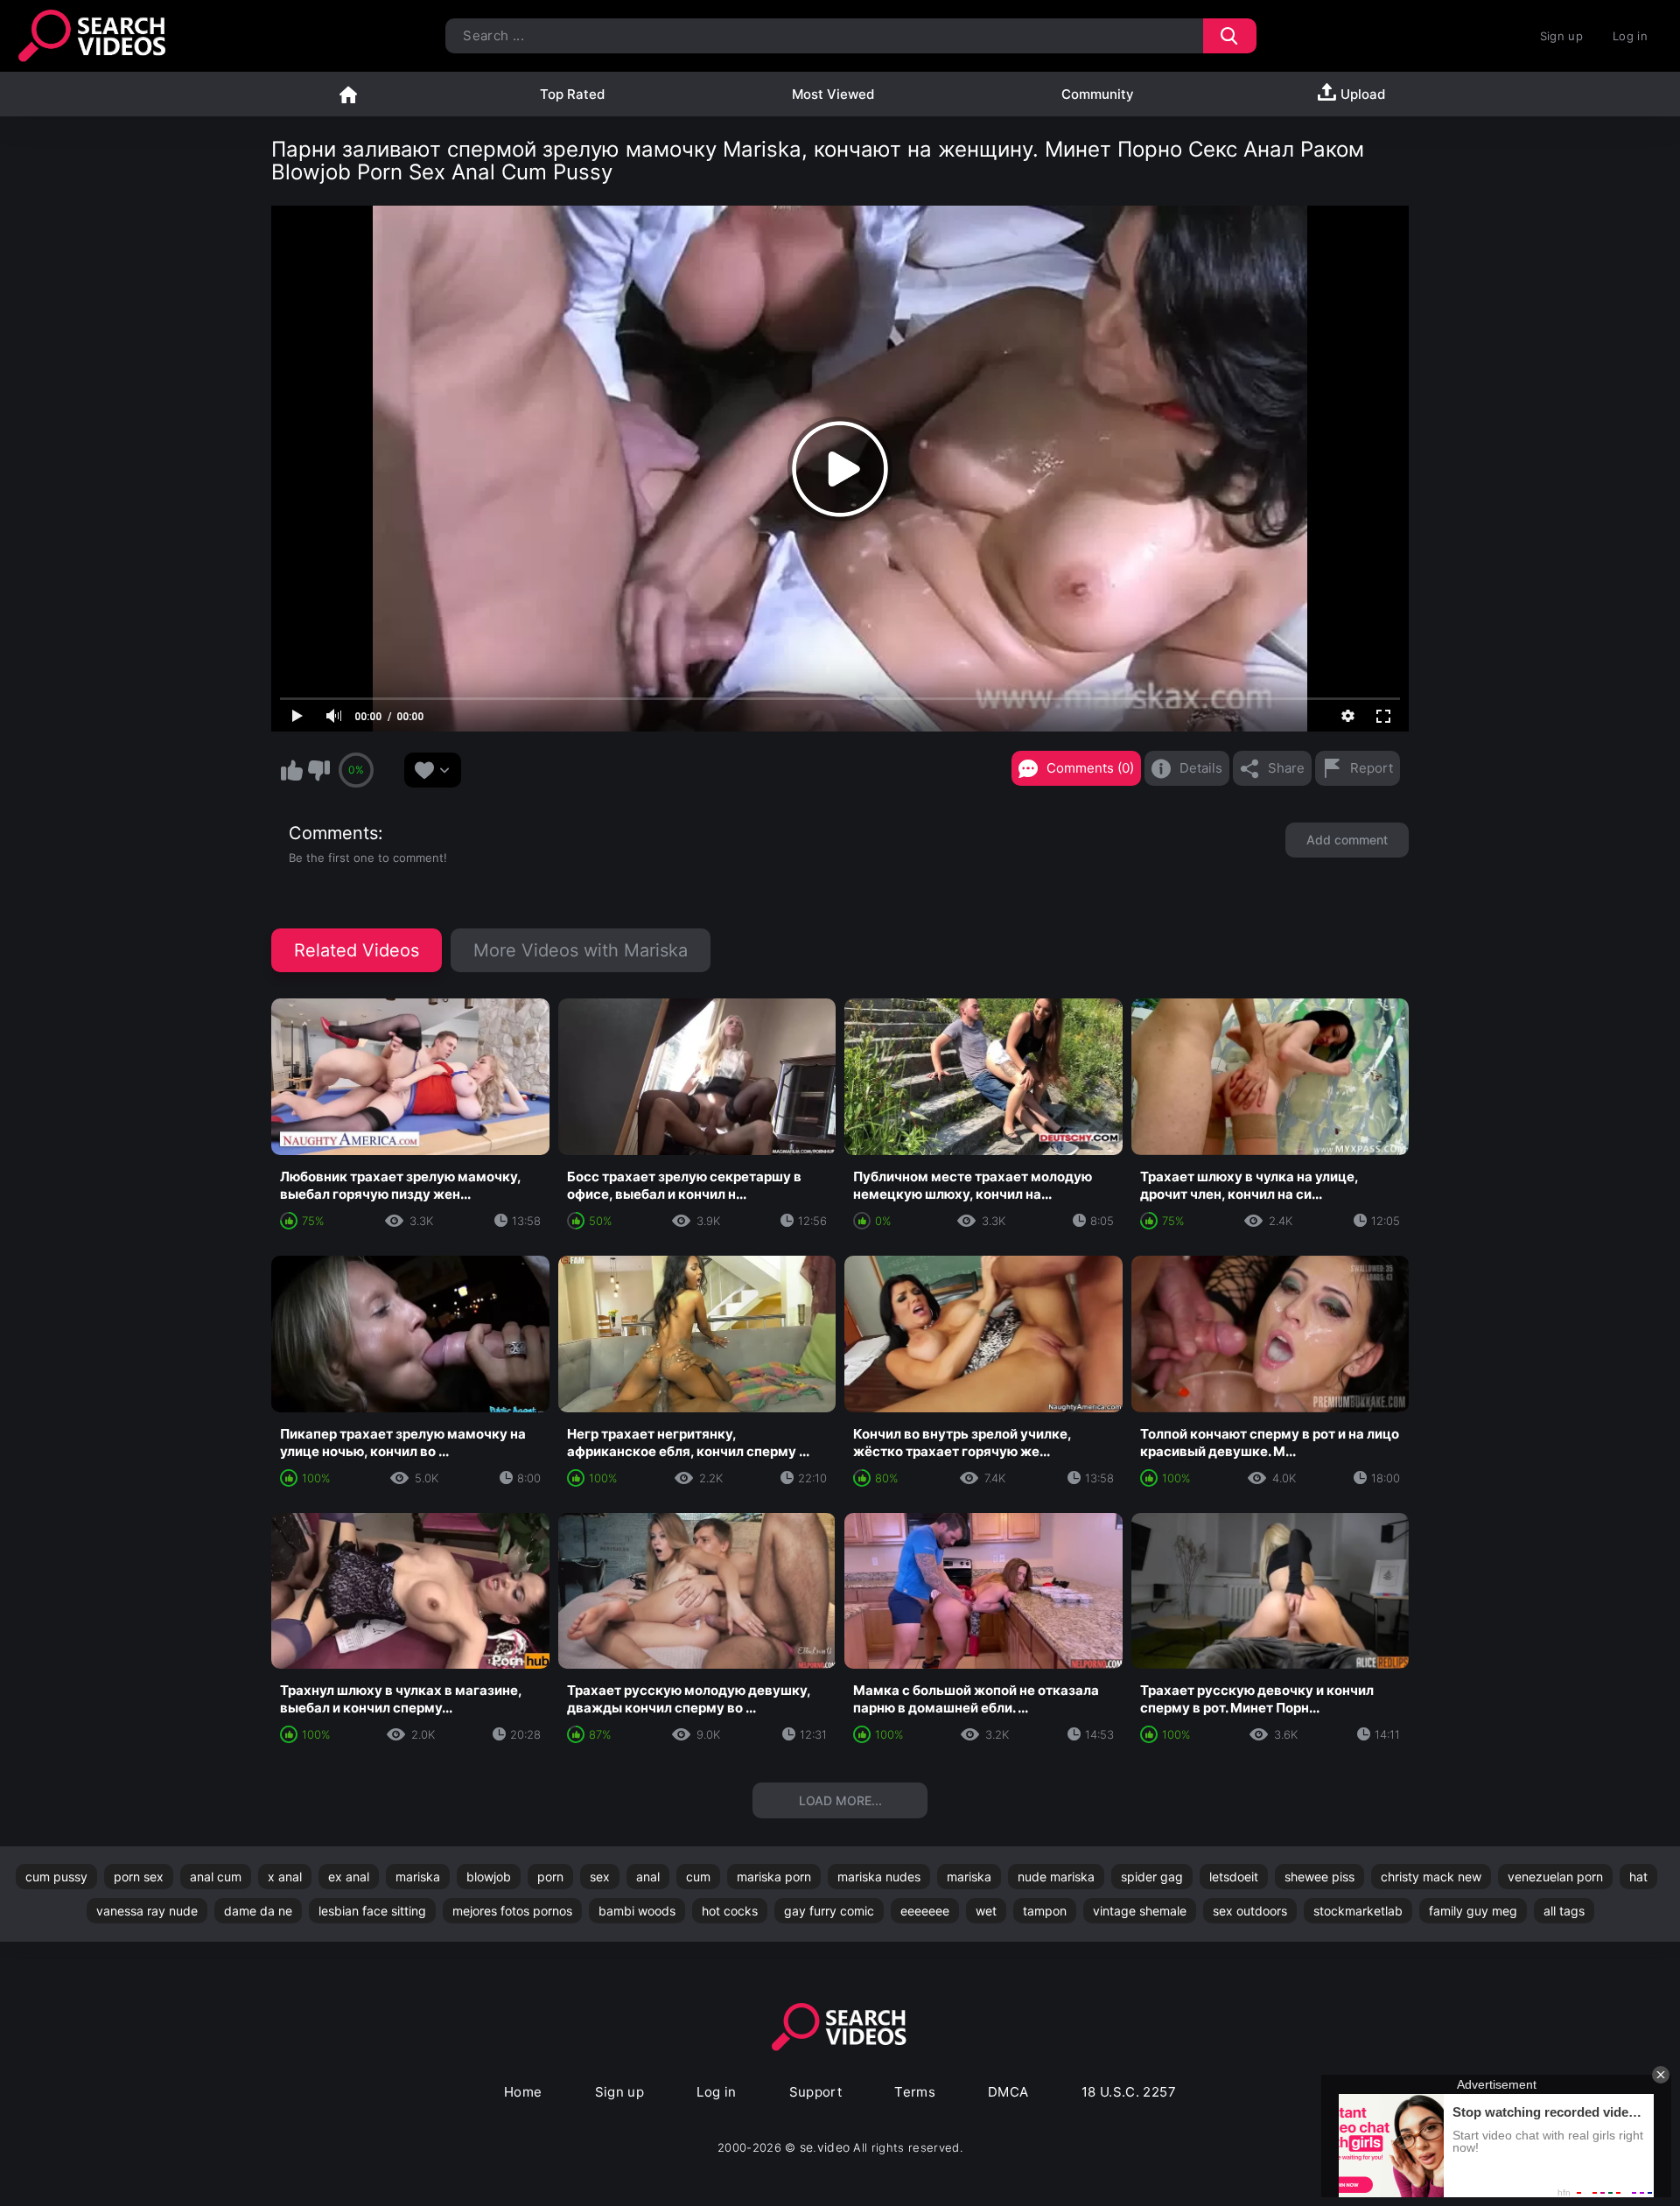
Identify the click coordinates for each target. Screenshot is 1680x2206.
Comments (333, 833)
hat (1638, 1877)
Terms (915, 2092)
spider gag (1152, 1877)
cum (698, 1877)
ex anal (349, 1877)
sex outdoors (1250, 1911)
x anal (285, 1877)
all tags (1564, 1911)
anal (648, 1877)
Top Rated (572, 94)
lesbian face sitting (372, 1911)
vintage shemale (1140, 1911)
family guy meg (1473, 1911)
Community (1098, 94)
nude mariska (1056, 1877)
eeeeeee (925, 1911)
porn (550, 1877)
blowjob (489, 1877)
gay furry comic (829, 1911)
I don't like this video (318, 770)
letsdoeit (1234, 1877)
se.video (825, 2147)
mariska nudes (879, 1877)
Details (1201, 768)
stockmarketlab (1358, 1911)
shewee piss (1319, 1877)
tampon (1045, 1911)
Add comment (1347, 840)
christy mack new (1431, 1877)
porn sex (139, 1877)
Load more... (840, 1800)
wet (986, 1911)
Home (348, 94)
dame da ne (258, 1911)
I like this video (291, 770)
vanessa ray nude (147, 1911)
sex (600, 1877)
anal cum (216, 1877)
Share (1286, 768)
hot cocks (730, 1911)
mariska (418, 1877)
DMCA (1008, 2092)
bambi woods (637, 1911)
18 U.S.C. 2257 (1129, 2092)
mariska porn (774, 1877)
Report (1372, 768)
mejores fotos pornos (512, 1911)
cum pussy (56, 1877)
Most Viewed (833, 94)
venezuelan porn (1555, 1877)
